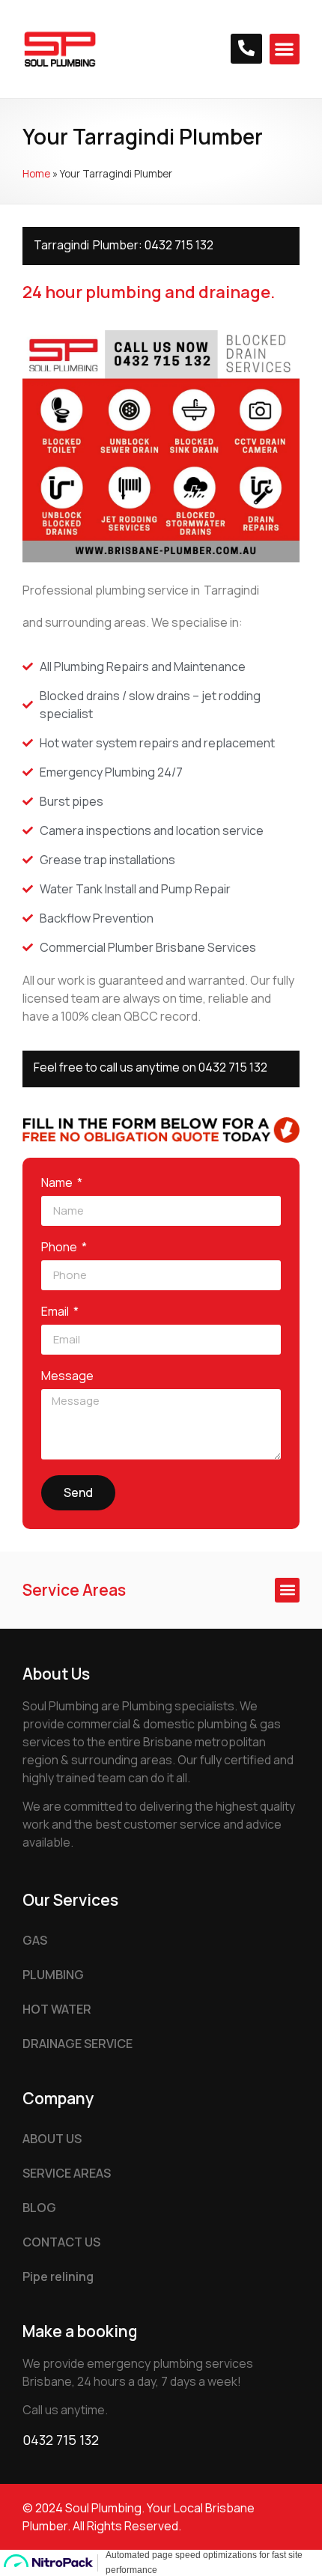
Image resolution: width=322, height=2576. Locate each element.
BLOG (39, 2208)
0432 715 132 (179, 245)
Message (67, 1377)
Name (58, 1184)
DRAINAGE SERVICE (78, 2044)
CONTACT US (61, 2242)
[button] (285, 49)
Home (36, 174)
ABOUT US (52, 2139)
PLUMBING (53, 1975)
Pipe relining (58, 2276)
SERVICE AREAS (67, 2173)
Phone (60, 1248)
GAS (35, 1940)
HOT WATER (57, 2009)
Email (56, 1312)
